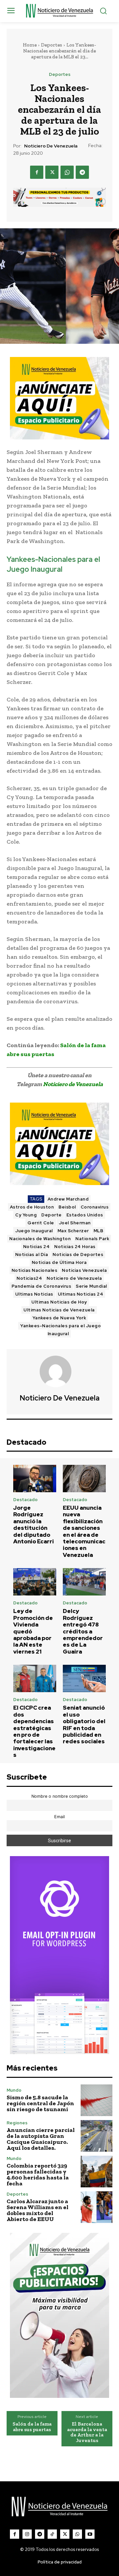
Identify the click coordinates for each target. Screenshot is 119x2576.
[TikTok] (52, 2534)
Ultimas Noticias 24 (81, 1294)
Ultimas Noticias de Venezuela (59, 1310)
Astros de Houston (32, 1207)
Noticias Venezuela (84, 1270)
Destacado (25, 1500)
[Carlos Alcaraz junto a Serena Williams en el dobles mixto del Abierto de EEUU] (97, 2207)
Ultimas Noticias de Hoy (59, 1302)
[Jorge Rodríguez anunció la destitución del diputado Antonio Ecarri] (35, 1479)
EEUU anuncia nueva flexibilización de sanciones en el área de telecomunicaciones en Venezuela (84, 1531)
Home (30, 45)
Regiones (17, 2123)
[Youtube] (90, 2534)
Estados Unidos (85, 1215)
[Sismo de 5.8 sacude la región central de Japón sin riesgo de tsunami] (97, 2100)
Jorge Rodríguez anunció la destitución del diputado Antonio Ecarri (34, 1525)
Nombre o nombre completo (60, 1796)
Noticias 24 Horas (75, 1247)
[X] (52, 172)
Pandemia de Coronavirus (41, 1286)
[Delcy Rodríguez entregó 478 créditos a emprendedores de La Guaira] (84, 1582)
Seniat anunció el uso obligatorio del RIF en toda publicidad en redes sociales (84, 1724)
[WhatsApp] (67, 172)
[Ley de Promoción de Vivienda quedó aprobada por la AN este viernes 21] (35, 1582)
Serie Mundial (91, 1286)
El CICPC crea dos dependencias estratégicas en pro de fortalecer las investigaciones (34, 1731)
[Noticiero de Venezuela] (59, 1371)
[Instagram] (27, 2534)
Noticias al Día (32, 1255)
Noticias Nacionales (35, 1270)
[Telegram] (82, 172)
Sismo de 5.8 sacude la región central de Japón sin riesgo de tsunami (40, 2103)
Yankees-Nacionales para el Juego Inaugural (60, 1330)
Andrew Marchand (68, 1199)
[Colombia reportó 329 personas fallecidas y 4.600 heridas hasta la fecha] (97, 2172)
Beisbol (67, 1207)
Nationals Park (92, 1239)
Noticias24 (29, 1278)
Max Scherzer (73, 1231)
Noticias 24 (37, 1247)
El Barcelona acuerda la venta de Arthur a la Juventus (87, 2432)
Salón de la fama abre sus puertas (32, 2427)
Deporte (52, 1215)
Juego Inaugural (34, 1231)
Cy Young (26, 1215)
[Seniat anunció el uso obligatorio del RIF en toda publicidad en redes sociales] (84, 1678)
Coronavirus (95, 1207)
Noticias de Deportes (78, 1255)
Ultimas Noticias (34, 1294)
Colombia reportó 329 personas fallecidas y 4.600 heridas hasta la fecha (38, 2174)
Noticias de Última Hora (59, 1262)
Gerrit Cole (41, 1223)
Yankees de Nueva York (59, 1318)
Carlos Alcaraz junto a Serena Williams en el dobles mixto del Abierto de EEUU (38, 2210)
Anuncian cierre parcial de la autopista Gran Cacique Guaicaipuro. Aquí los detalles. (41, 2139)
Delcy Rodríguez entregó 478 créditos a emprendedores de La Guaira (83, 1631)
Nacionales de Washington (40, 1239)
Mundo (14, 2090)
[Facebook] (37, 172)
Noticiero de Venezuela (51, 146)
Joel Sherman (75, 1223)
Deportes (52, 45)
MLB (99, 1231)
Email (59, 1817)
